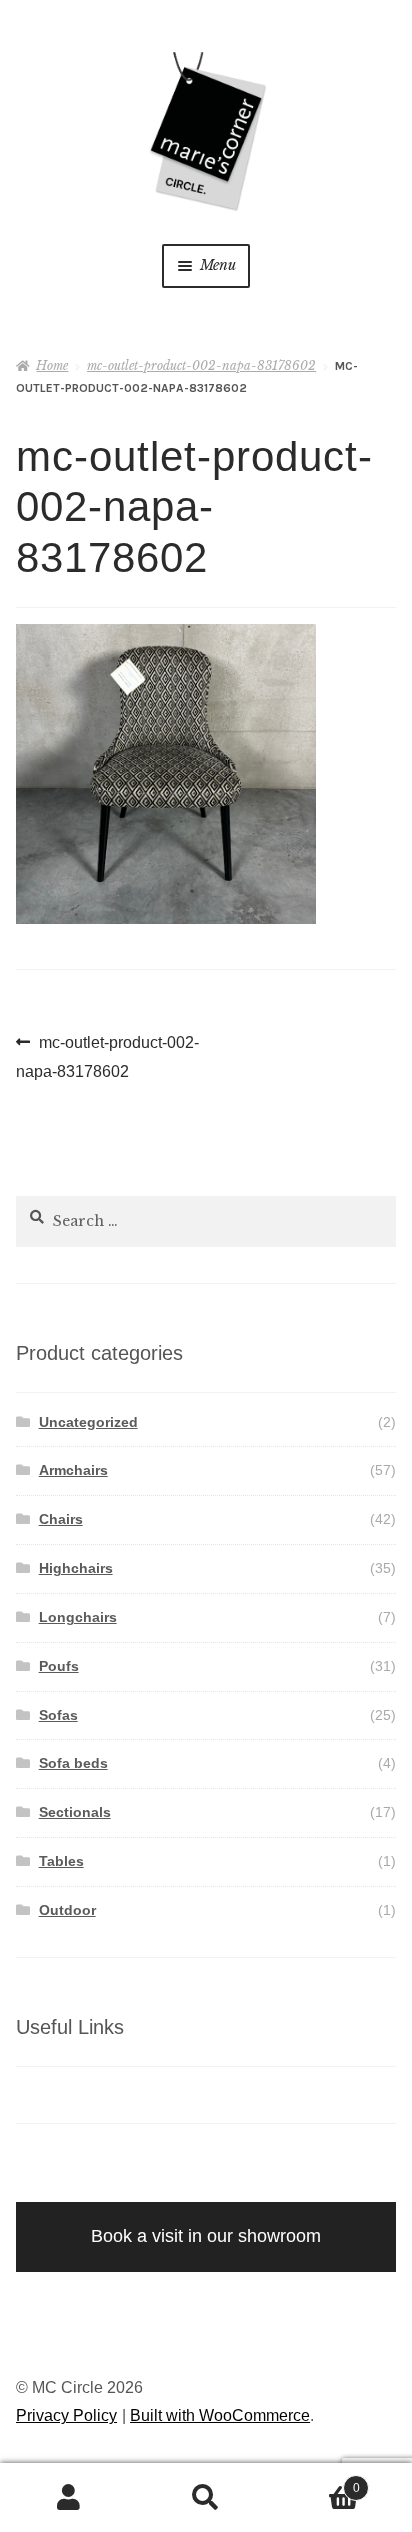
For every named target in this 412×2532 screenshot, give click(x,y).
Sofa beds (73, 1763)
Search (205, 2498)
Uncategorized (88, 1422)
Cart (317, 2482)
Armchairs (73, 1470)
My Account (68, 2498)
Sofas (58, 1715)
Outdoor (67, 1910)
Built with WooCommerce (220, 2415)
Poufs (59, 1666)
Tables (61, 1861)
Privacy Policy (66, 2415)
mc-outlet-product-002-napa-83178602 (201, 365)
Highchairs (76, 1568)
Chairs (61, 1519)
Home (52, 365)
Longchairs (78, 1617)
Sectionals (75, 1812)
